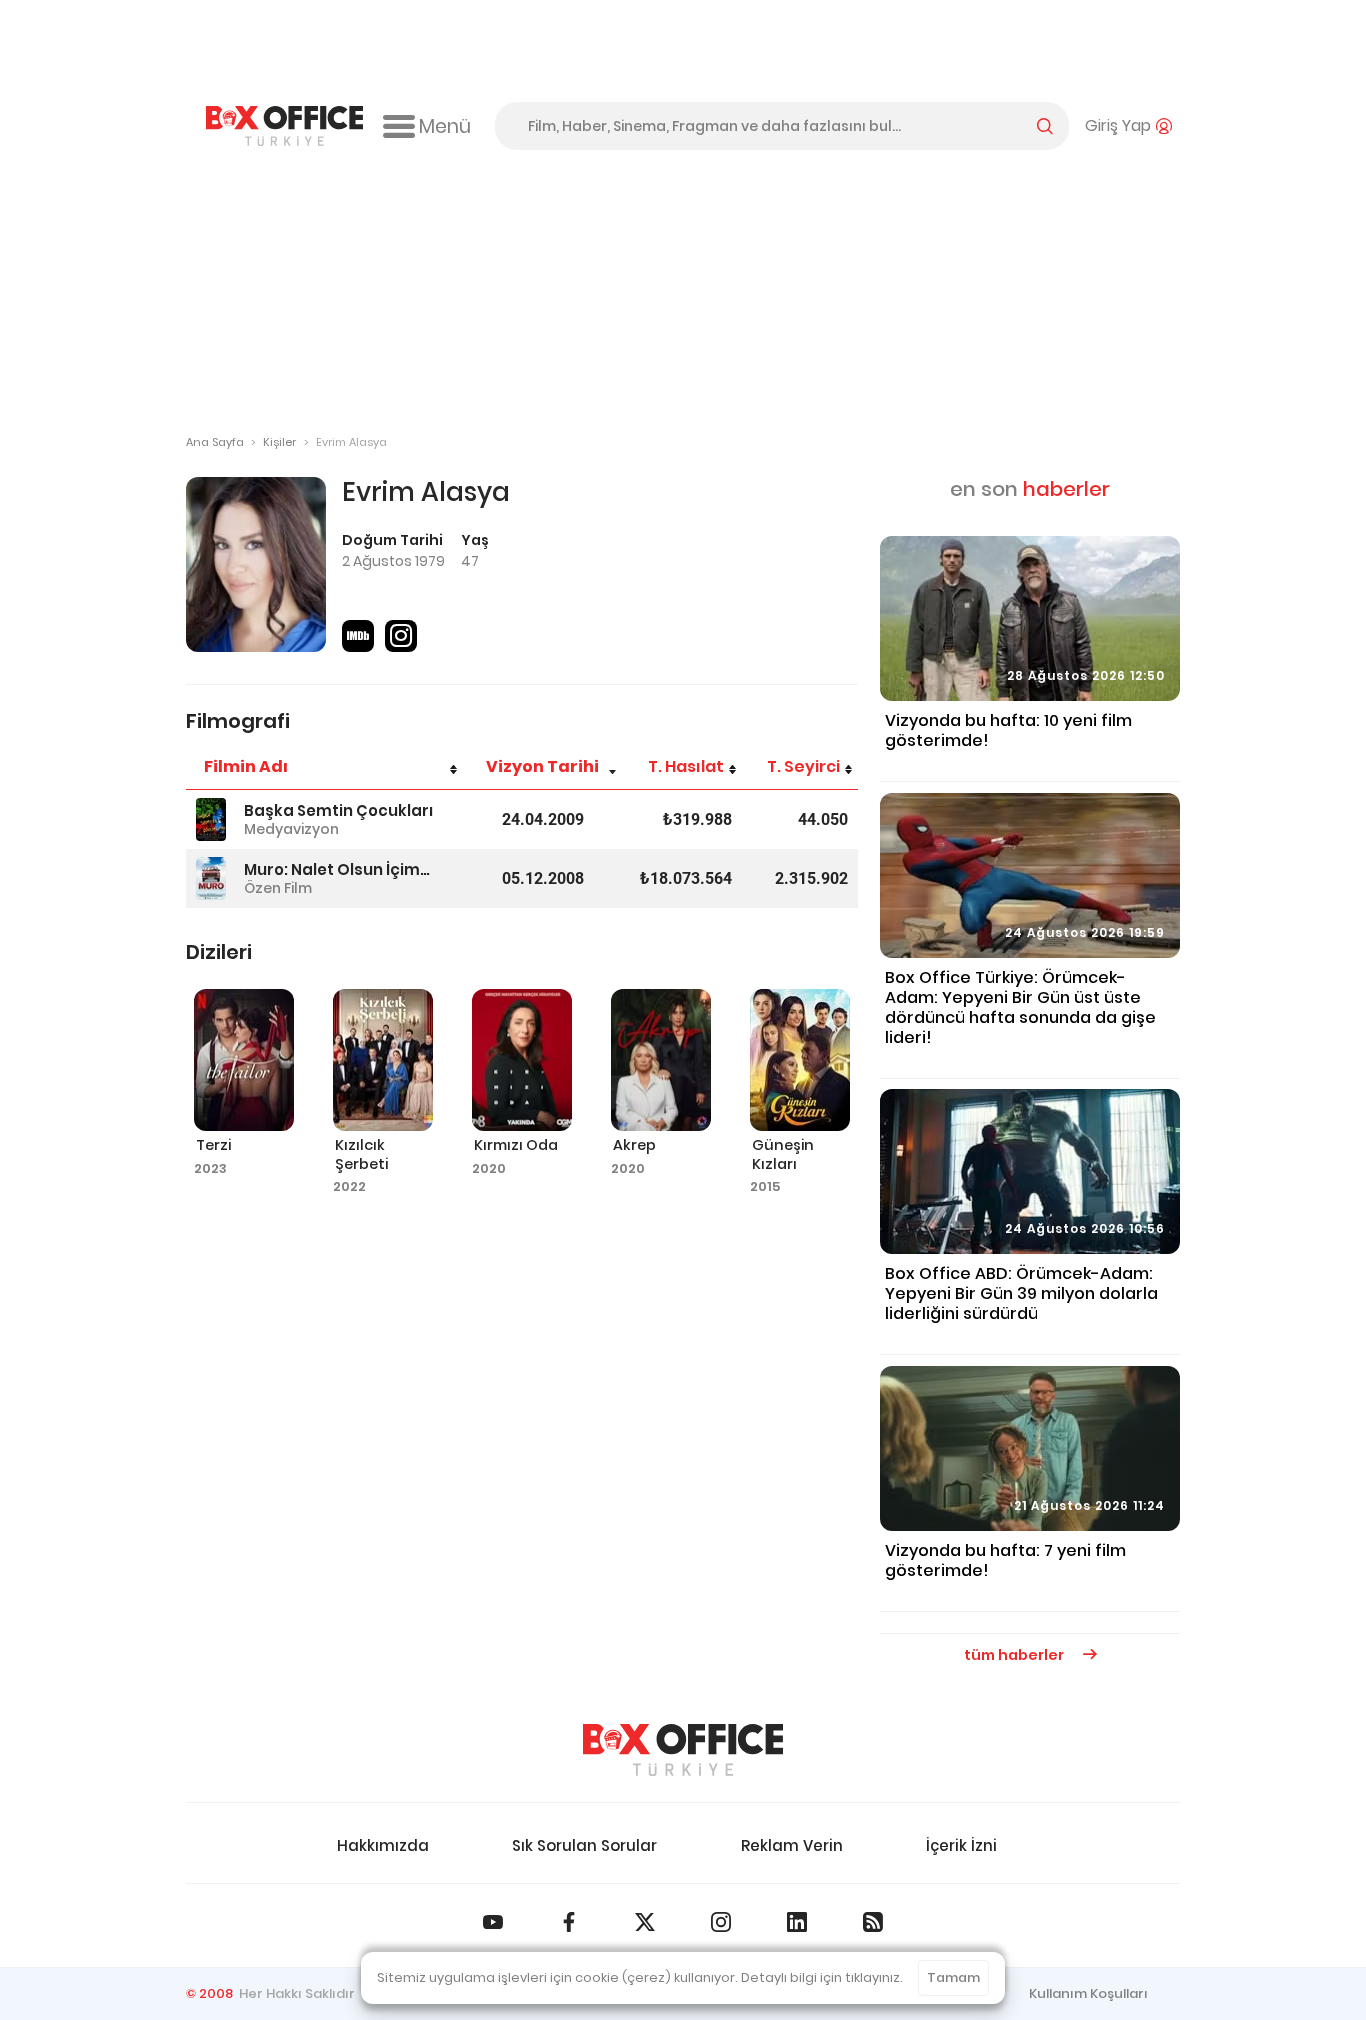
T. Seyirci (803, 766)
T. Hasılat (686, 766)
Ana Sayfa (215, 442)
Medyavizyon (291, 829)
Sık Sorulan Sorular (584, 1845)
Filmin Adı (246, 766)
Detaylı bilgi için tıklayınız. (822, 1977)
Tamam (953, 1977)
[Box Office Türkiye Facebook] (569, 1922)
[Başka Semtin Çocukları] (211, 819)
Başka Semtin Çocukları (338, 810)
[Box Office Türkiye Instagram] (721, 1922)
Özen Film (278, 888)
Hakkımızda (383, 1845)
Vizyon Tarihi (542, 766)
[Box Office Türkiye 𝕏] (645, 1922)
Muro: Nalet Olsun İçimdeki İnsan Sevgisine (340, 869)
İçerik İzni (961, 1845)
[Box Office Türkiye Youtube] (493, 1922)
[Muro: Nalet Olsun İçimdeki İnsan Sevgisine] (211, 878)
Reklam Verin (792, 1845)
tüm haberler (1015, 1655)
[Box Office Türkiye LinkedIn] (797, 1922)
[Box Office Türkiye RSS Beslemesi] (873, 1922)
